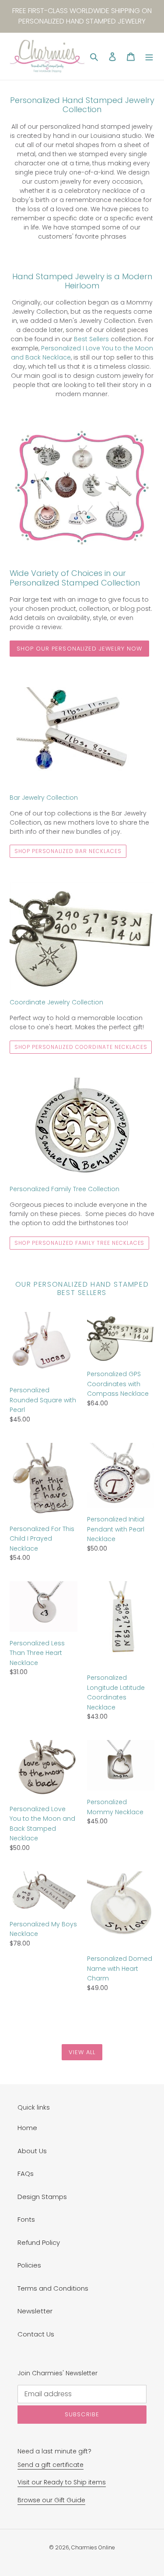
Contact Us (36, 2334)
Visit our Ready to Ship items (62, 2482)
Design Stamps (42, 2197)
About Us (32, 2151)
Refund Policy (39, 2242)
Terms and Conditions (53, 2288)
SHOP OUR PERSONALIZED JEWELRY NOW (79, 649)
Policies (29, 2265)
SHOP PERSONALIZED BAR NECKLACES (68, 851)
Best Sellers (91, 339)
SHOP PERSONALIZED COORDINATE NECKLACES (81, 1047)
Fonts (26, 2219)
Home (27, 2128)
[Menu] (149, 57)
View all (82, 2052)
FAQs (26, 2173)
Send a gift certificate (51, 2465)
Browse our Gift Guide (51, 2500)
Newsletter (35, 2311)
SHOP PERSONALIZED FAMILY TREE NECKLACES (79, 1243)
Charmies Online (93, 2547)
